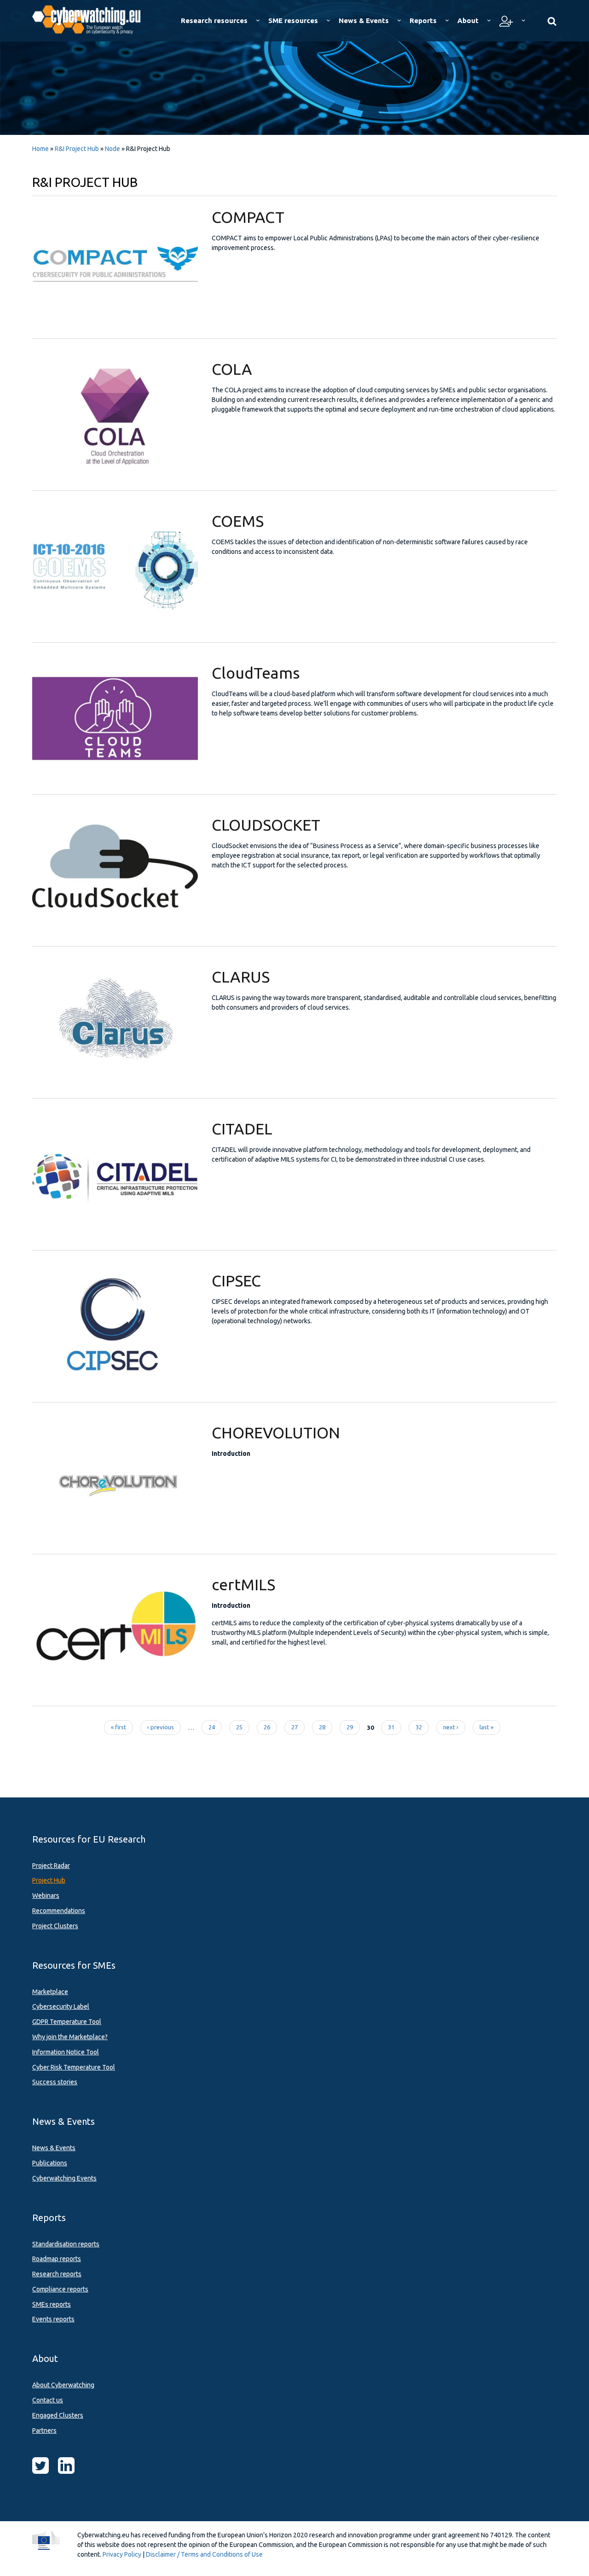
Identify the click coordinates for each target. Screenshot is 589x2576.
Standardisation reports (66, 2244)
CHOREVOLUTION (276, 1432)
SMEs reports (52, 2304)
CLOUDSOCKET (266, 825)
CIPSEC (236, 1280)
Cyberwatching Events (64, 2178)
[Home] (93, 18)
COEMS (238, 521)
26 (267, 1727)
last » (486, 1727)
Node (113, 149)
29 (350, 1727)
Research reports (57, 2274)
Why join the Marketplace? (70, 2037)
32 (419, 1727)
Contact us (48, 2400)
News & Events (54, 2148)
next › (451, 1727)
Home (40, 149)
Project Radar (51, 1866)
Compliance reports (60, 2289)
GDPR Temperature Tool (67, 2022)
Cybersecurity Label (61, 2006)
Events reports (53, 2319)
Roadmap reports (57, 2259)
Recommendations (59, 1911)
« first (118, 1727)
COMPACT (248, 217)
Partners (44, 2431)
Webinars (46, 1896)
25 (239, 1727)
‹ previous (161, 1727)
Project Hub (49, 1880)
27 (294, 1727)
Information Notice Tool (66, 2052)
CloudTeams (256, 673)
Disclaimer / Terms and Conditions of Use (204, 2554)
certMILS (243, 1584)
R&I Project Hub (77, 149)
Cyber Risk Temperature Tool (74, 2067)
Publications (50, 2163)
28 (322, 1727)
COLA (232, 369)
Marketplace (50, 1992)
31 (391, 1727)
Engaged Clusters (58, 2415)
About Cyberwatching (63, 2385)
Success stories (55, 2082)
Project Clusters (55, 1926)
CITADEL (242, 1128)
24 (212, 1727)
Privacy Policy (122, 2554)
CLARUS (241, 977)
